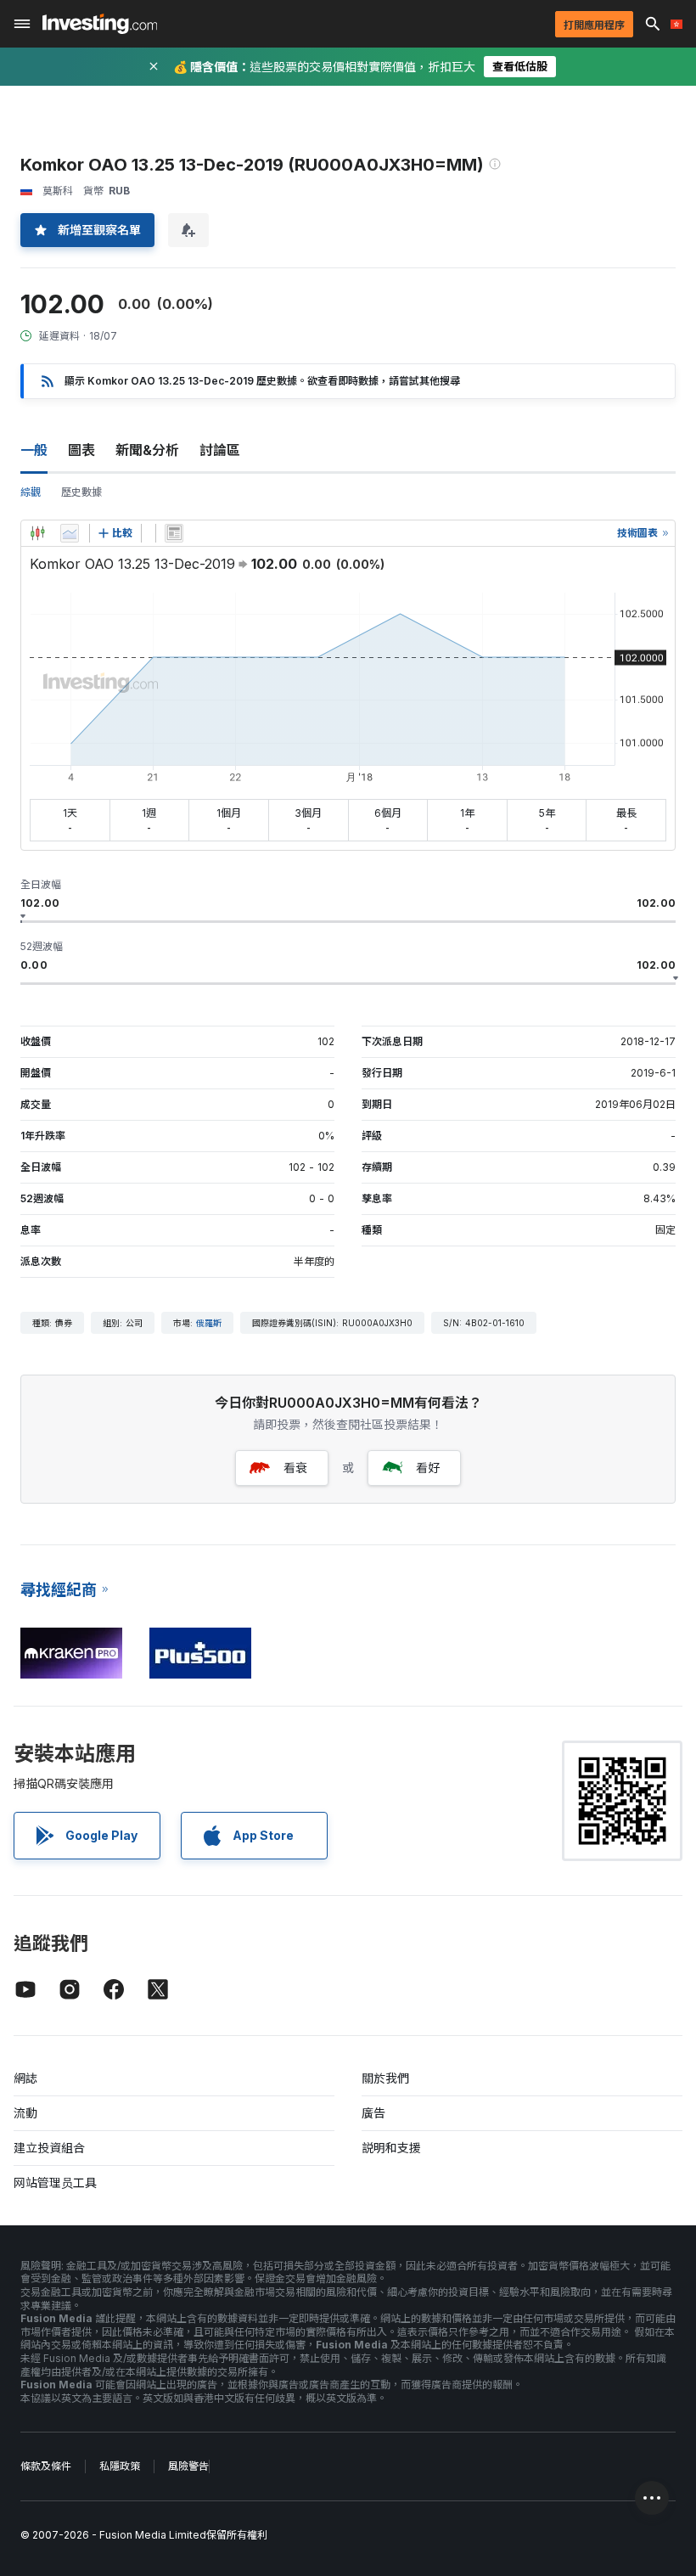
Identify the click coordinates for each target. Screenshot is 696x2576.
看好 (428, 1468)
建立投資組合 (49, 2148)
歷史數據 (81, 492)
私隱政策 (120, 2466)
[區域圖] (70, 533)
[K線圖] (37, 533)
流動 (25, 2113)
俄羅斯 (209, 1323)
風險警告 (188, 2466)
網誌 (25, 2078)
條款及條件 (46, 2466)
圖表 (81, 450)
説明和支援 (391, 2148)
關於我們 (385, 2078)
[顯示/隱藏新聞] (174, 533)
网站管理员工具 (55, 2182)
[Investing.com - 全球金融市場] (100, 24)
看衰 (295, 1468)
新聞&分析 (147, 450)
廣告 (373, 2113)
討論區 (220, 450)
